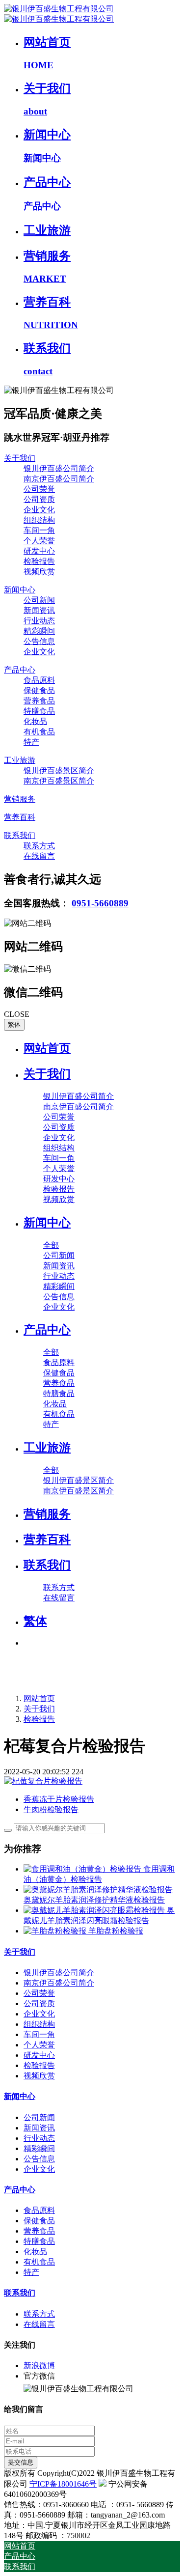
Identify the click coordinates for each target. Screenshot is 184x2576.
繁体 (14, 1024)
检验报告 (39, 1719)
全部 (51, 1245)
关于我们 (39, 1709)
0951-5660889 (100, 903)
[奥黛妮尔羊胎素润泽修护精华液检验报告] (98, 1890)
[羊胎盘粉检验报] (56, 1931)
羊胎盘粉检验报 (116, 1931)
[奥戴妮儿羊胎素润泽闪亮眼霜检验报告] (95, 1910)
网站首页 (47, 1048)
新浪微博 (39, 2366)
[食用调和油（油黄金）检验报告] (83, 1869)
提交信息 (21, 2462)
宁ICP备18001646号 (63, 2484)
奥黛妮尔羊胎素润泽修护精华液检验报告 (94, 1900)
